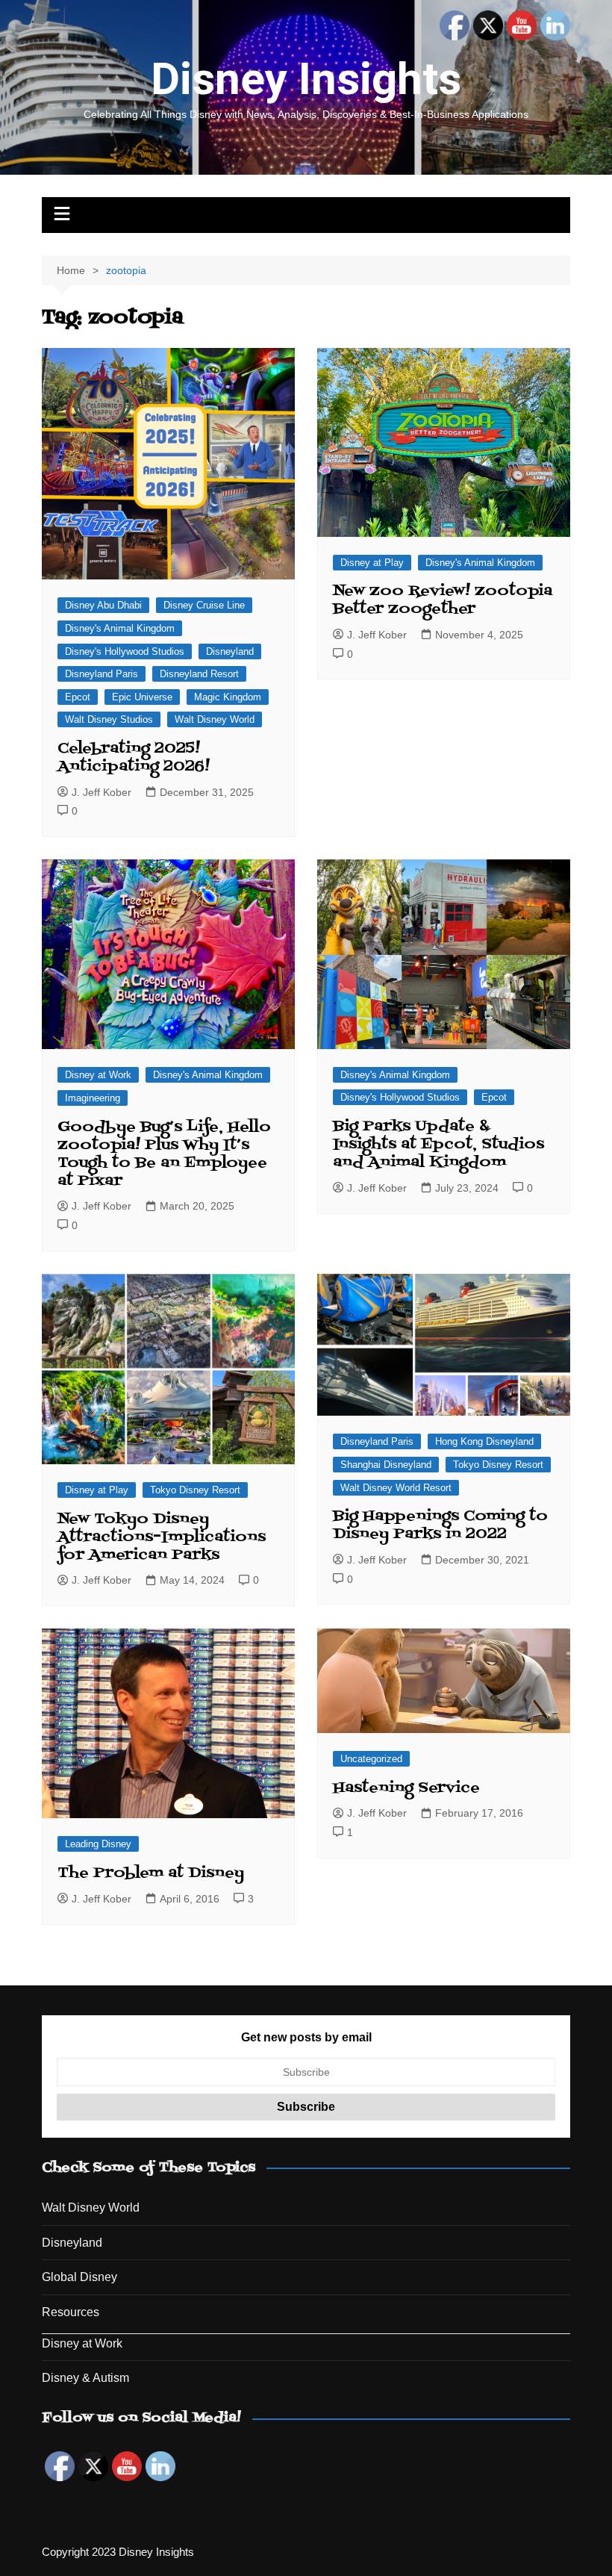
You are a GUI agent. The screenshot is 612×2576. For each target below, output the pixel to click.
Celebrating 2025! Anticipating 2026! (134, 758)
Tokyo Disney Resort (195, 1490)
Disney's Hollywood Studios (125, 651)
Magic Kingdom (228, 697)
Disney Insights (306, 79)
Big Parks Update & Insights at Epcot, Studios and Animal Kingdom (438, 1145)
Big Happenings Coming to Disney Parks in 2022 (440, 1525)
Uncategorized (371, 1759)
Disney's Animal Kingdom (120, 628)
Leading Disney (98, 1844)
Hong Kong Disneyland (484, 1441)
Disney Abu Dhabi (103, 605)
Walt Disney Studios (109, 719)
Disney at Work (98, 1075)
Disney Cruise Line (204, 605)
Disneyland (230, 651)
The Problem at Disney (151, 1873)
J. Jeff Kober (102, 792)
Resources (71, 2312)
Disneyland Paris (102, 674)
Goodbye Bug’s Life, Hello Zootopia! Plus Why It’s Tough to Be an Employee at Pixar (164, 1154)
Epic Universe (142, 697)
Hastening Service (406, 1788)
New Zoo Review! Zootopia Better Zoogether (443, 600)
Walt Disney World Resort (396, 1488)
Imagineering (93, 1098)
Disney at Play (372, 563)
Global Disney (79, 2277)
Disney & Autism (85, 2378)
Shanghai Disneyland (386, 1465)
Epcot (78, 697)
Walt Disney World (215, 719)
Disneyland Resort (199, 674)
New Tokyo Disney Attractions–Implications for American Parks (162, 1537)
